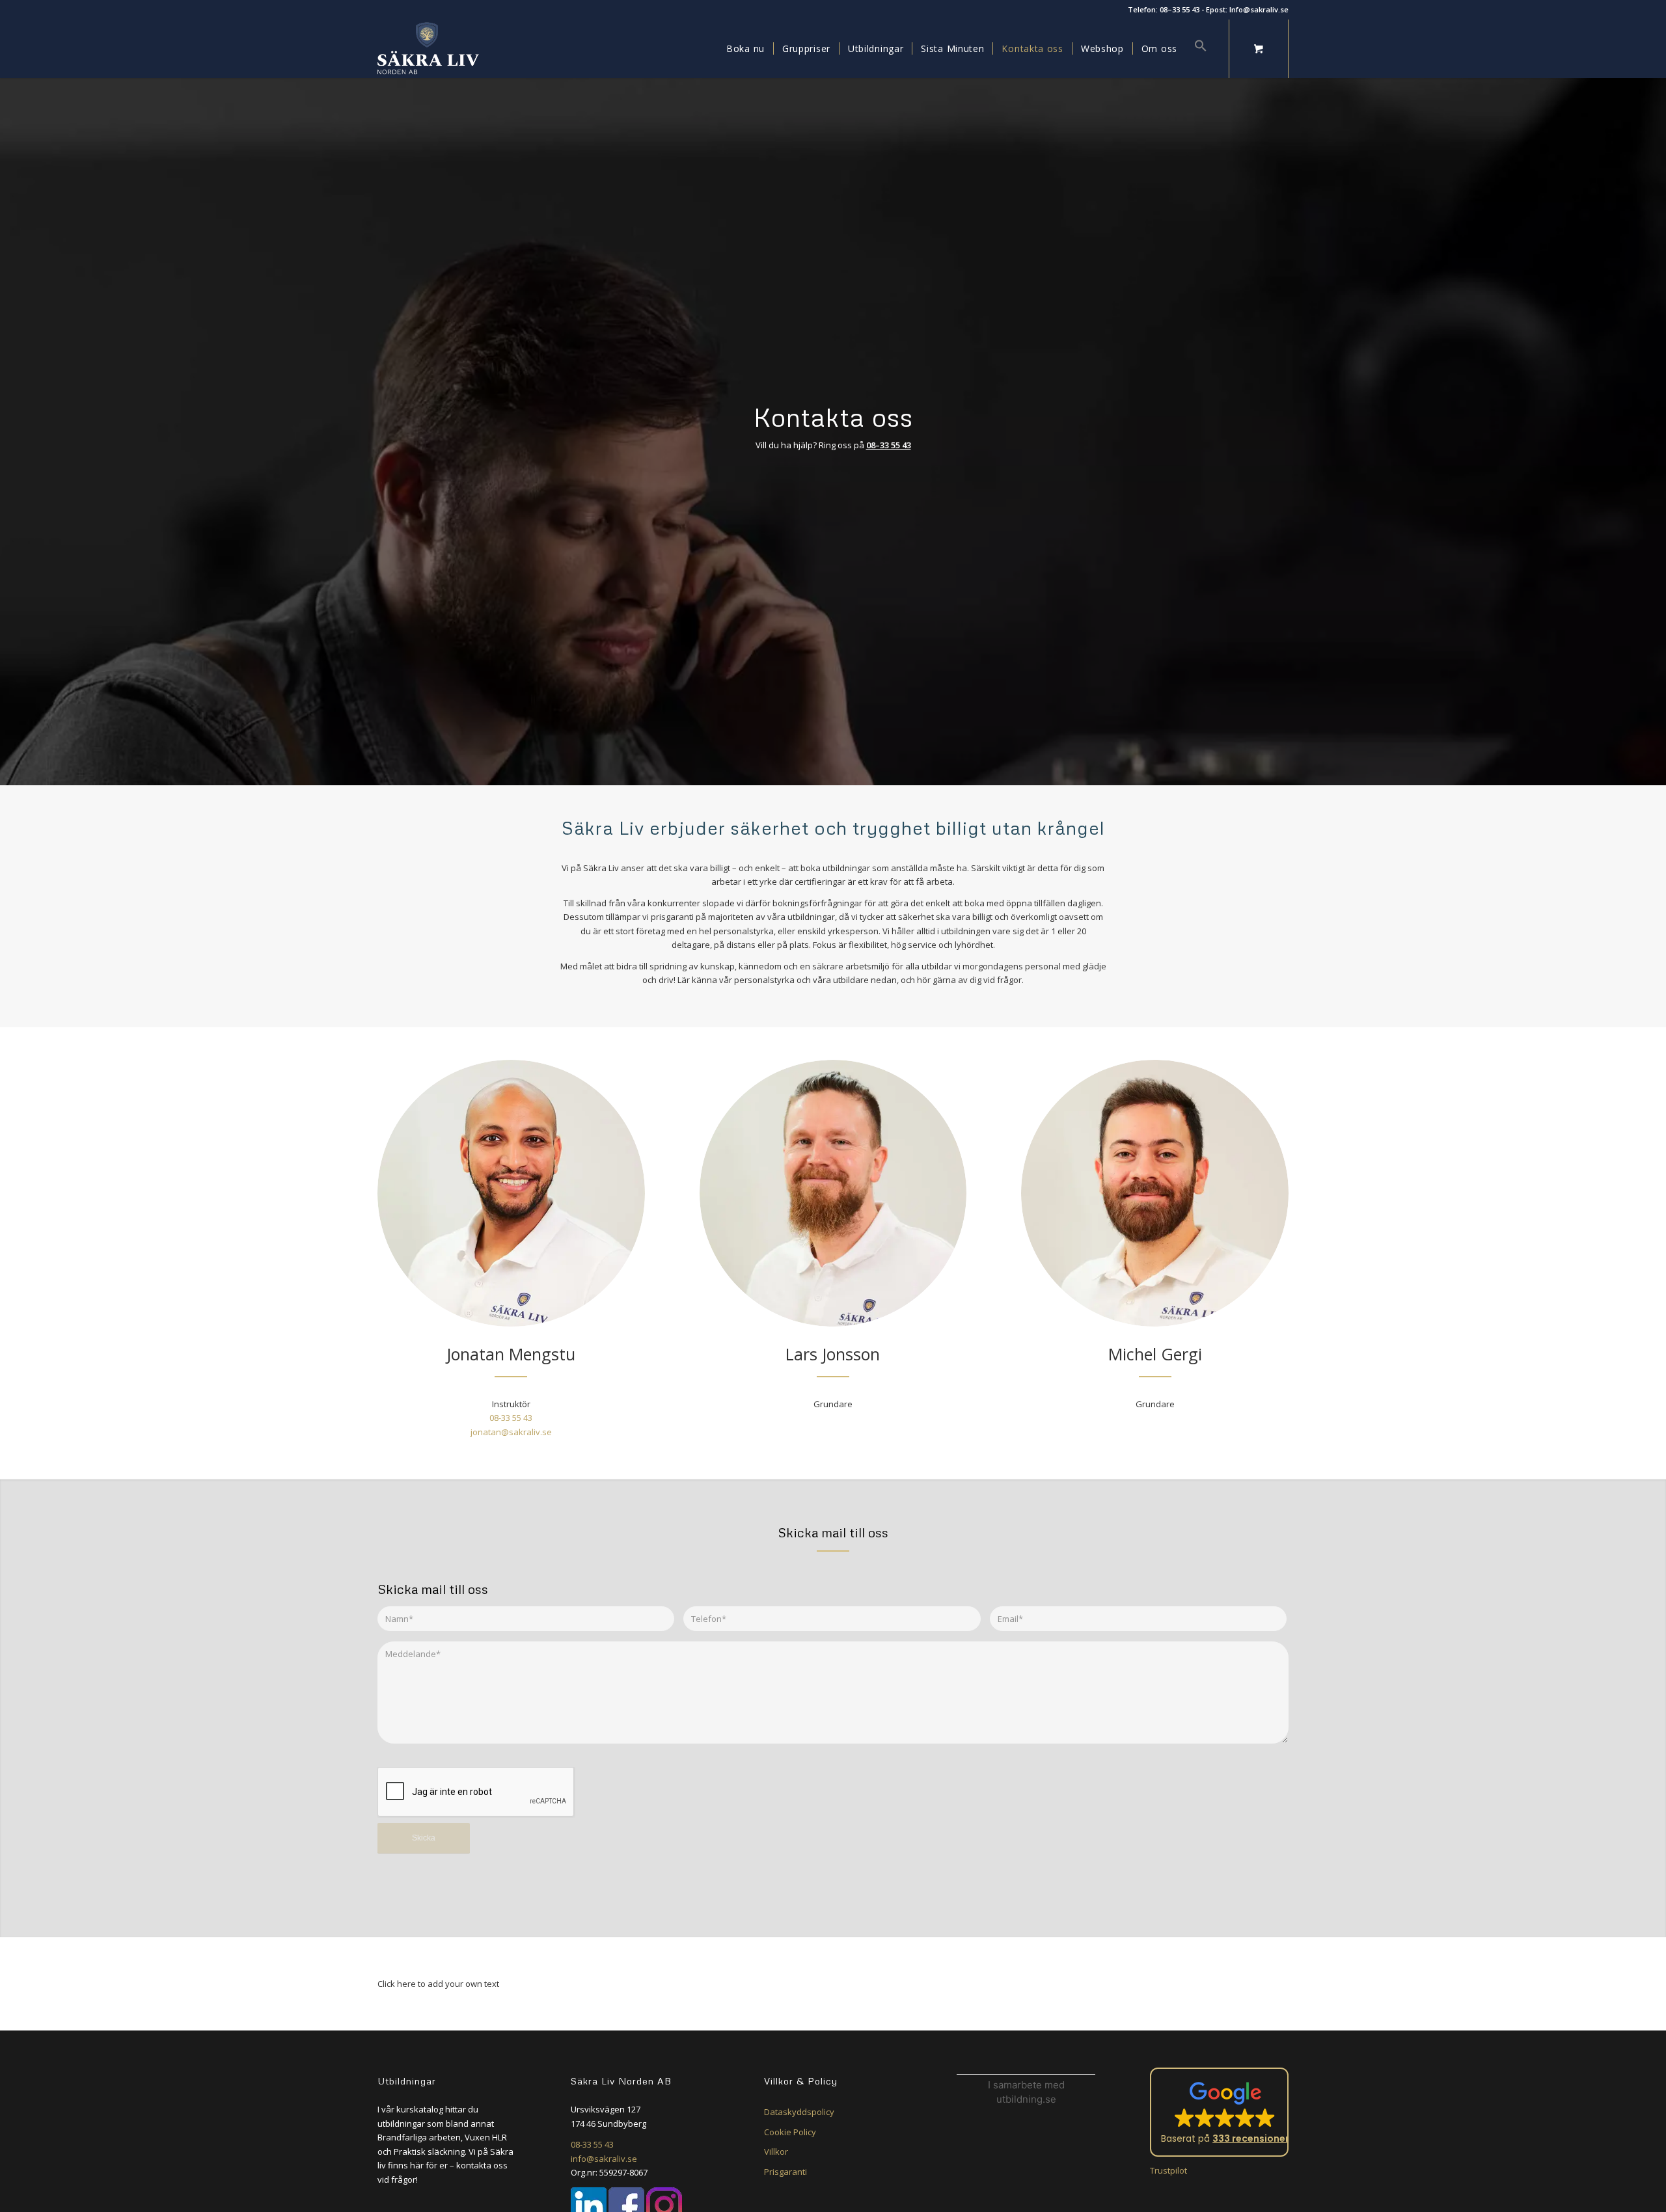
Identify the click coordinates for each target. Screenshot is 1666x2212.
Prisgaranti (785, 2172)
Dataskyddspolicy (799, 2112)
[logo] (428, 49)
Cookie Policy (790, 2132)
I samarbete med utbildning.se (1026, 2092)
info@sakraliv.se (604, 2159)
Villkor (776, 2151)
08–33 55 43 (1180, 9)
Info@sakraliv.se (1259, 9)
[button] (1196, 49)
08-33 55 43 (511, 1418)
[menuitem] (745, 49)
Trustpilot (1168, 2170)
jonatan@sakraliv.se (511, 1432)
